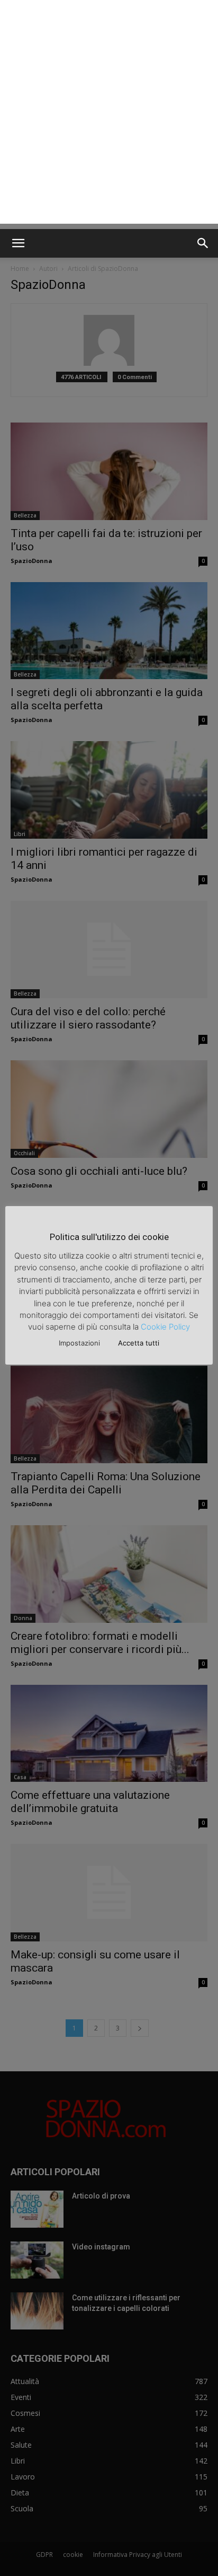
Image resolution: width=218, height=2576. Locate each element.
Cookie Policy (165, 1327)
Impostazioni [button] (79, 1343)
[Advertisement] (109, 115)
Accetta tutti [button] (139, 1343)
